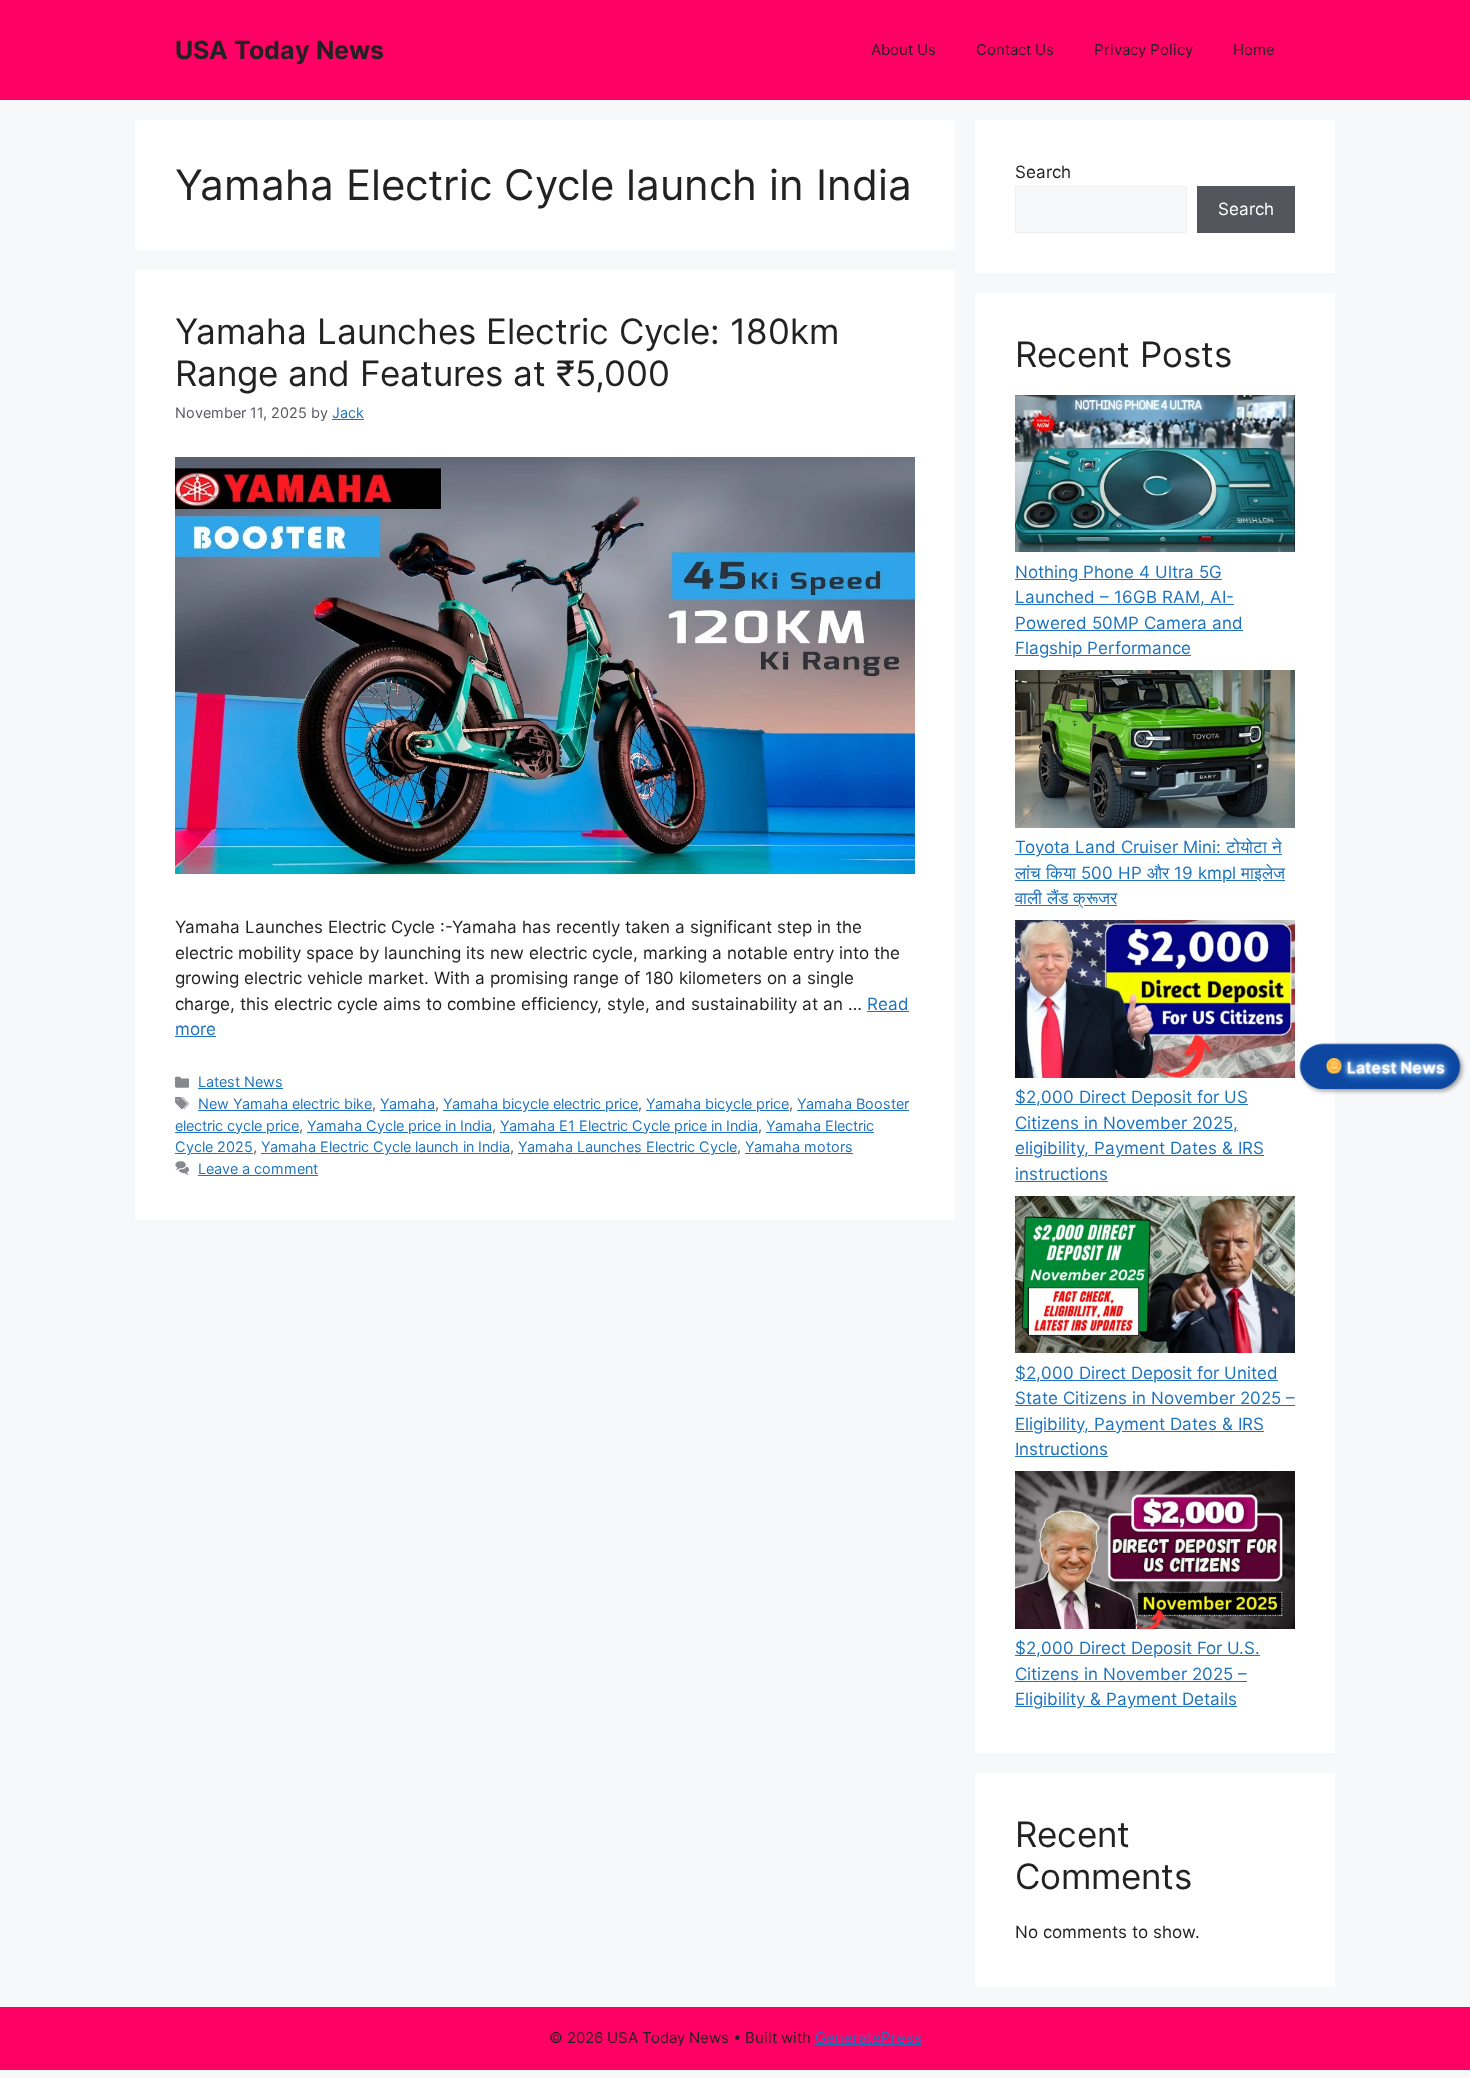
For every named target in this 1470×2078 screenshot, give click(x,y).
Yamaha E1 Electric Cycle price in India (629, 1125)
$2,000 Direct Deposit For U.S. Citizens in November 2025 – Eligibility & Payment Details (1137, 1673)
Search (1043, 172)
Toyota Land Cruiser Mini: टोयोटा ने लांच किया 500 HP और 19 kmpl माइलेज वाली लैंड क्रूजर (1150, 872)
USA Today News (279, 50)
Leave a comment (258, 1168)
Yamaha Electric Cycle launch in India (385, 1146)
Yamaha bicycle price (717, 1103)
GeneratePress (868, 2037)
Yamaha (407, 1103)
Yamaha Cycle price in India (399, 1125)
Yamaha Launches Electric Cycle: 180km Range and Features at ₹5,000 (507, 352)
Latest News (240, 1081)
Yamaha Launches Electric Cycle (627, 1146)
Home (1254, 49)
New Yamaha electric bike (285, 1103)
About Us (903, 49)
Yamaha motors (799, 1146)
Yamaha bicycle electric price (540, 1103)
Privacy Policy (1143, 49)
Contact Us (1015, 49)
